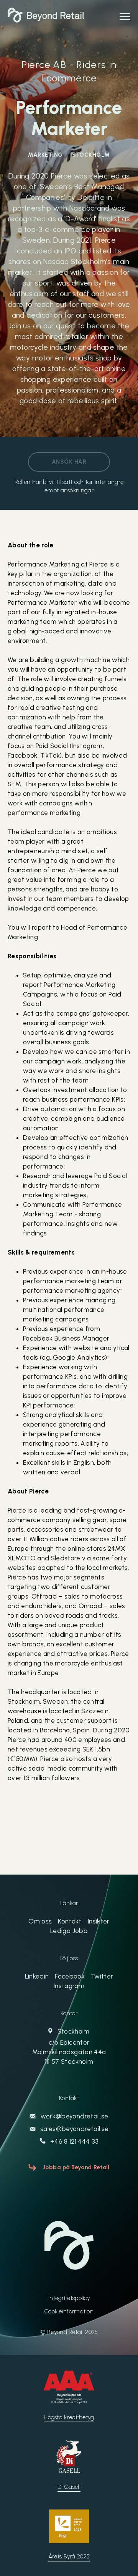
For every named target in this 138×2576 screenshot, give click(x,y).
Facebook (70, 1976)
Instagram (69, 1986)
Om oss (40, 1921)
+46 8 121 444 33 (74, 2141)
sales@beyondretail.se (74, 2129)
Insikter (99, 1921)
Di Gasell (69, 2487)
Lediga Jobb (69, 1931)
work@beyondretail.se (73, 2116)
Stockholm (69, 2046)
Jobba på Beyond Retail (76, 2167)
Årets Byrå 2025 (69, 2557)
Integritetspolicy (69, 2298)
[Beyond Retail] (46, 20)
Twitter (102, 1976)
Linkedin (37, 1976)
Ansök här (69, 462)
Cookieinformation (69, 2311)
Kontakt (70, 1921)
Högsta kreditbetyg (69, 2417)
